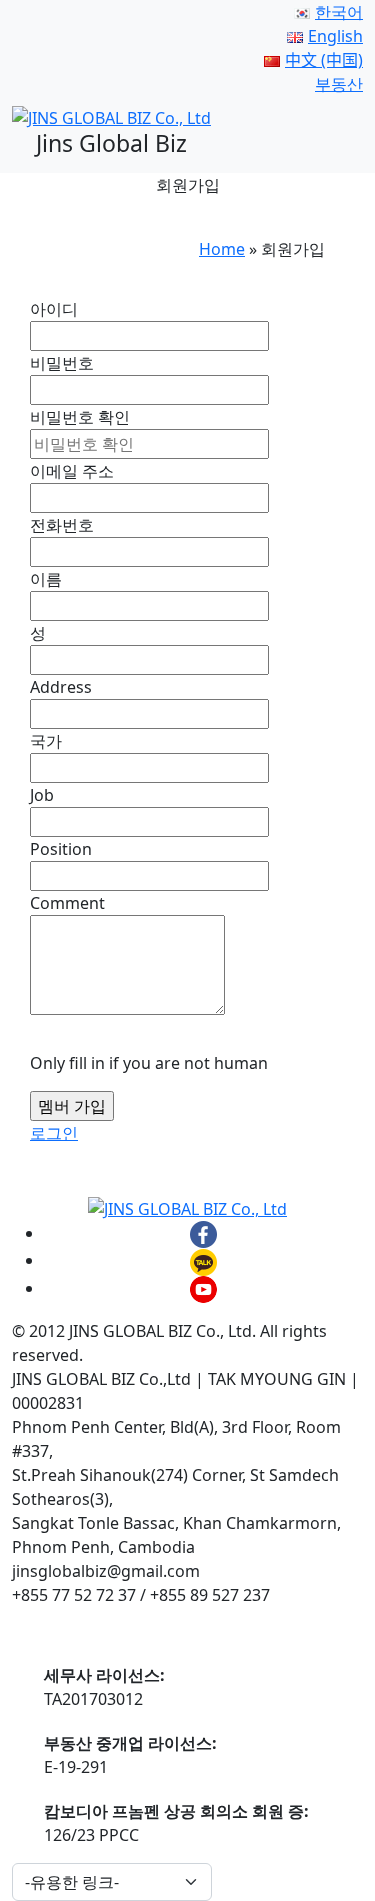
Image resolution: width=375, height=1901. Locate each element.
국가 (46, 741)
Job (42, 795)
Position (61, 849)
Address (61, 687)
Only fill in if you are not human (149, 1063)
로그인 (54, 1133)
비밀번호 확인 (80, 417)
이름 (46, 579)
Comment (67, 903)
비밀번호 (62, 363)
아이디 (54, 309)
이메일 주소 (72, 471)
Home (222, 249)
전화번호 (62, 525)
